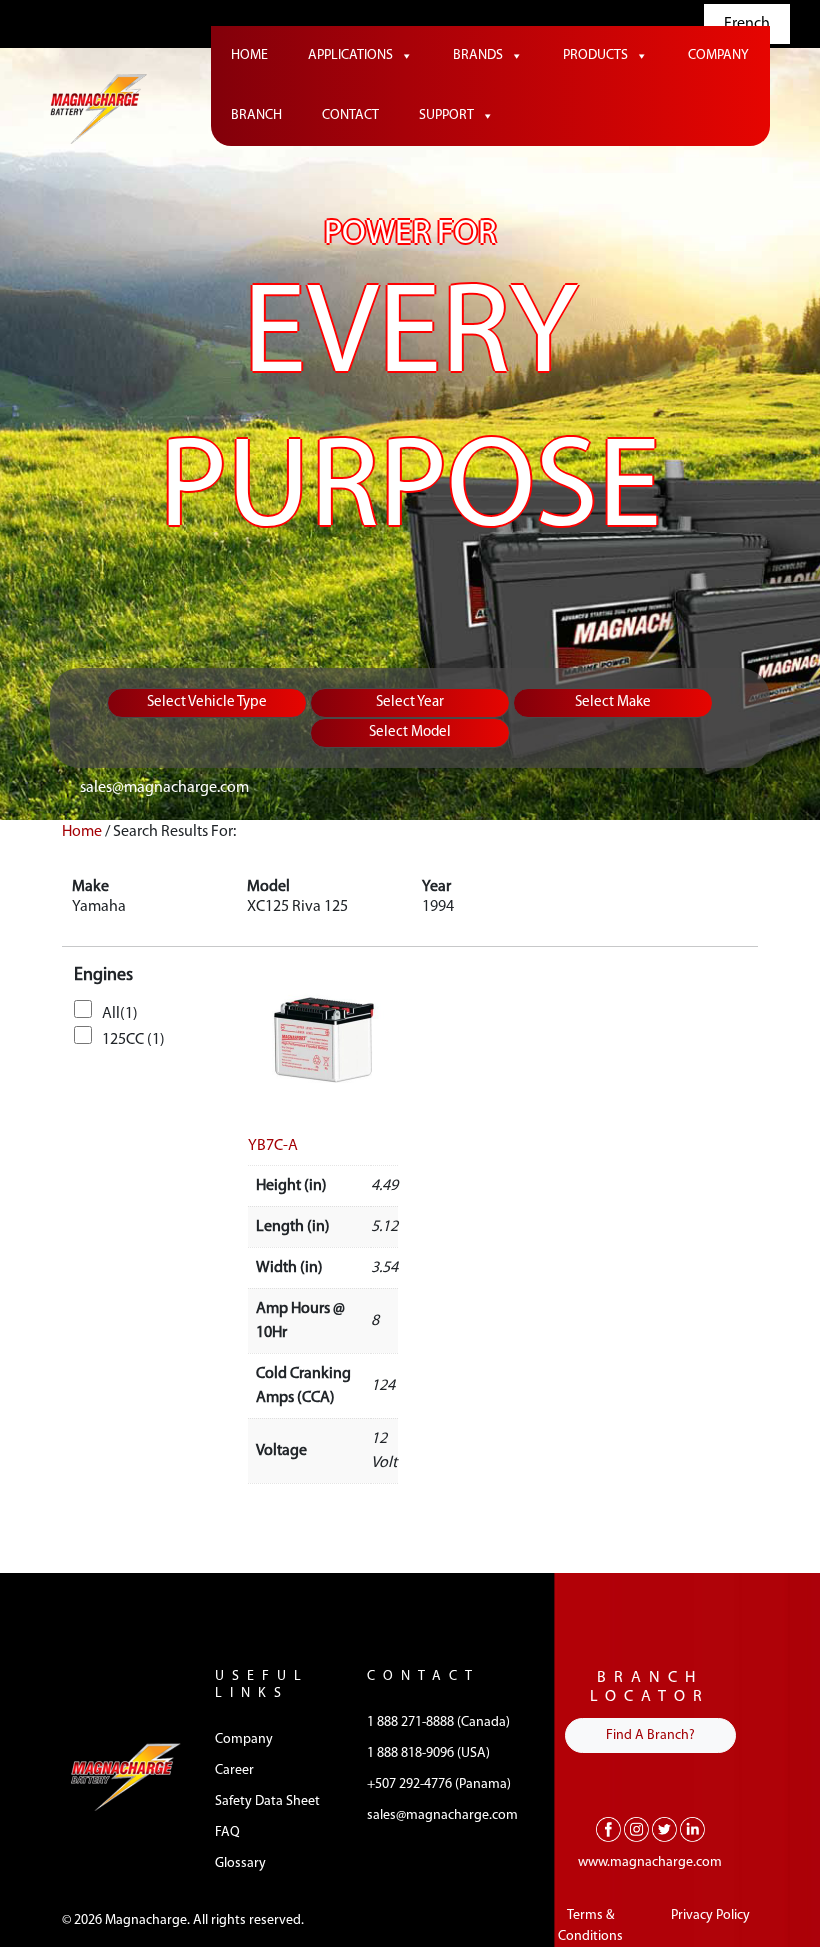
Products (595, 55)
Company (718, 55)
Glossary (240, 1863)
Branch (256, 115)
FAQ (227, 1832)
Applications (350, 55)
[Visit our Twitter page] (664, 1829)
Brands (478, 55)
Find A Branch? (650, 1735)
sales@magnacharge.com (164, 788)
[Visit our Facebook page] (608, 1829)
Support (446, 115)
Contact (350, 115)
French (747, 24)
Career (234, 1770)
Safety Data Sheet (267, 1801)
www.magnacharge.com (650, 1862)
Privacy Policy (710, 1915)
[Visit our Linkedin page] (692, 1829)
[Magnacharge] (98, 108)
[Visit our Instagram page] (636, 1829)
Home (249, 55)
